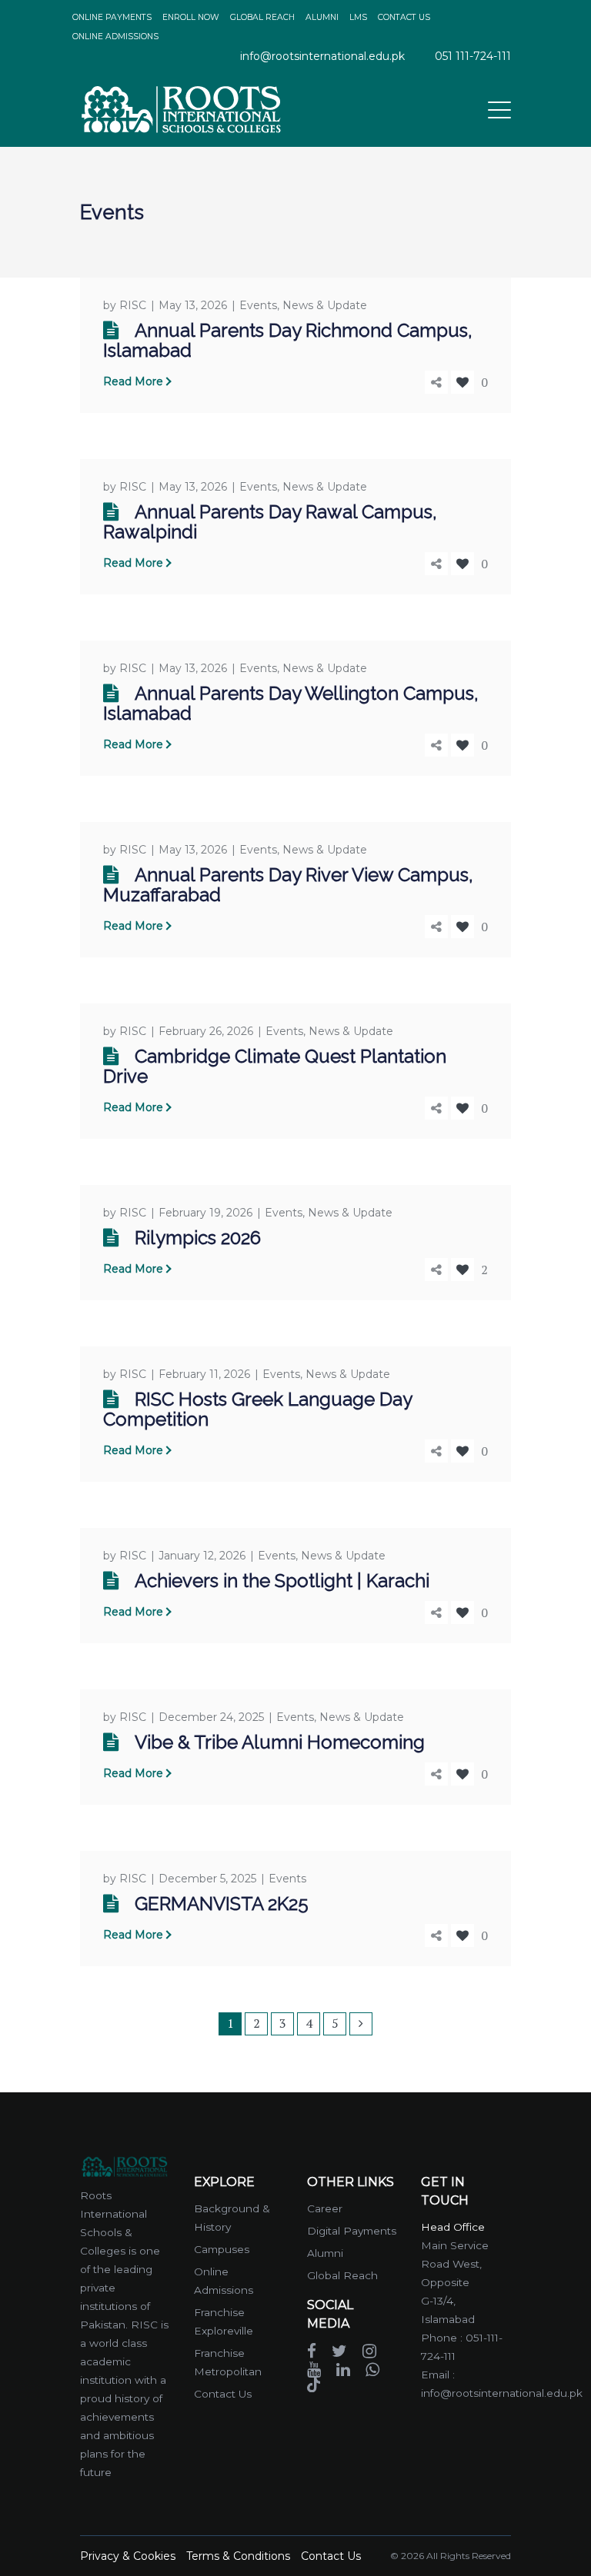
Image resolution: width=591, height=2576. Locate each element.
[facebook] (312, 2350)
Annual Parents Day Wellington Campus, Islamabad (291, 703)
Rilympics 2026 (198, 1238)
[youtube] (314, 2368)
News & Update (325, 305)
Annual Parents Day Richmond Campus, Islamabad (288, 340)
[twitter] (339, 2350)
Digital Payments (352, 2231)
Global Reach (342, 2275)
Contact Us (223, 2394)
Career (325, 2208)
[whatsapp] (372, 2368)
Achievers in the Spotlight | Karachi (282, 1581)
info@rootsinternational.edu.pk (322, 56)
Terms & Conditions (238, 2556)
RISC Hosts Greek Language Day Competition (257, 1409)
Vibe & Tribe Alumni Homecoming (280, 1742)
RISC (133, 305)
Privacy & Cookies (128, 2556)
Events (258, 305)
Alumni (325, 2253)
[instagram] (369, 2350)
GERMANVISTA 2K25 (222, 1904)
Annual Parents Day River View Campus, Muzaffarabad (288, 885)
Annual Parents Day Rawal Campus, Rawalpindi (270, 522)
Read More (133, 381)
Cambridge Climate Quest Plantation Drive (275, 1066)
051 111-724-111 (473, 56)
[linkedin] (343, 2368)
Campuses (222, 2249)
